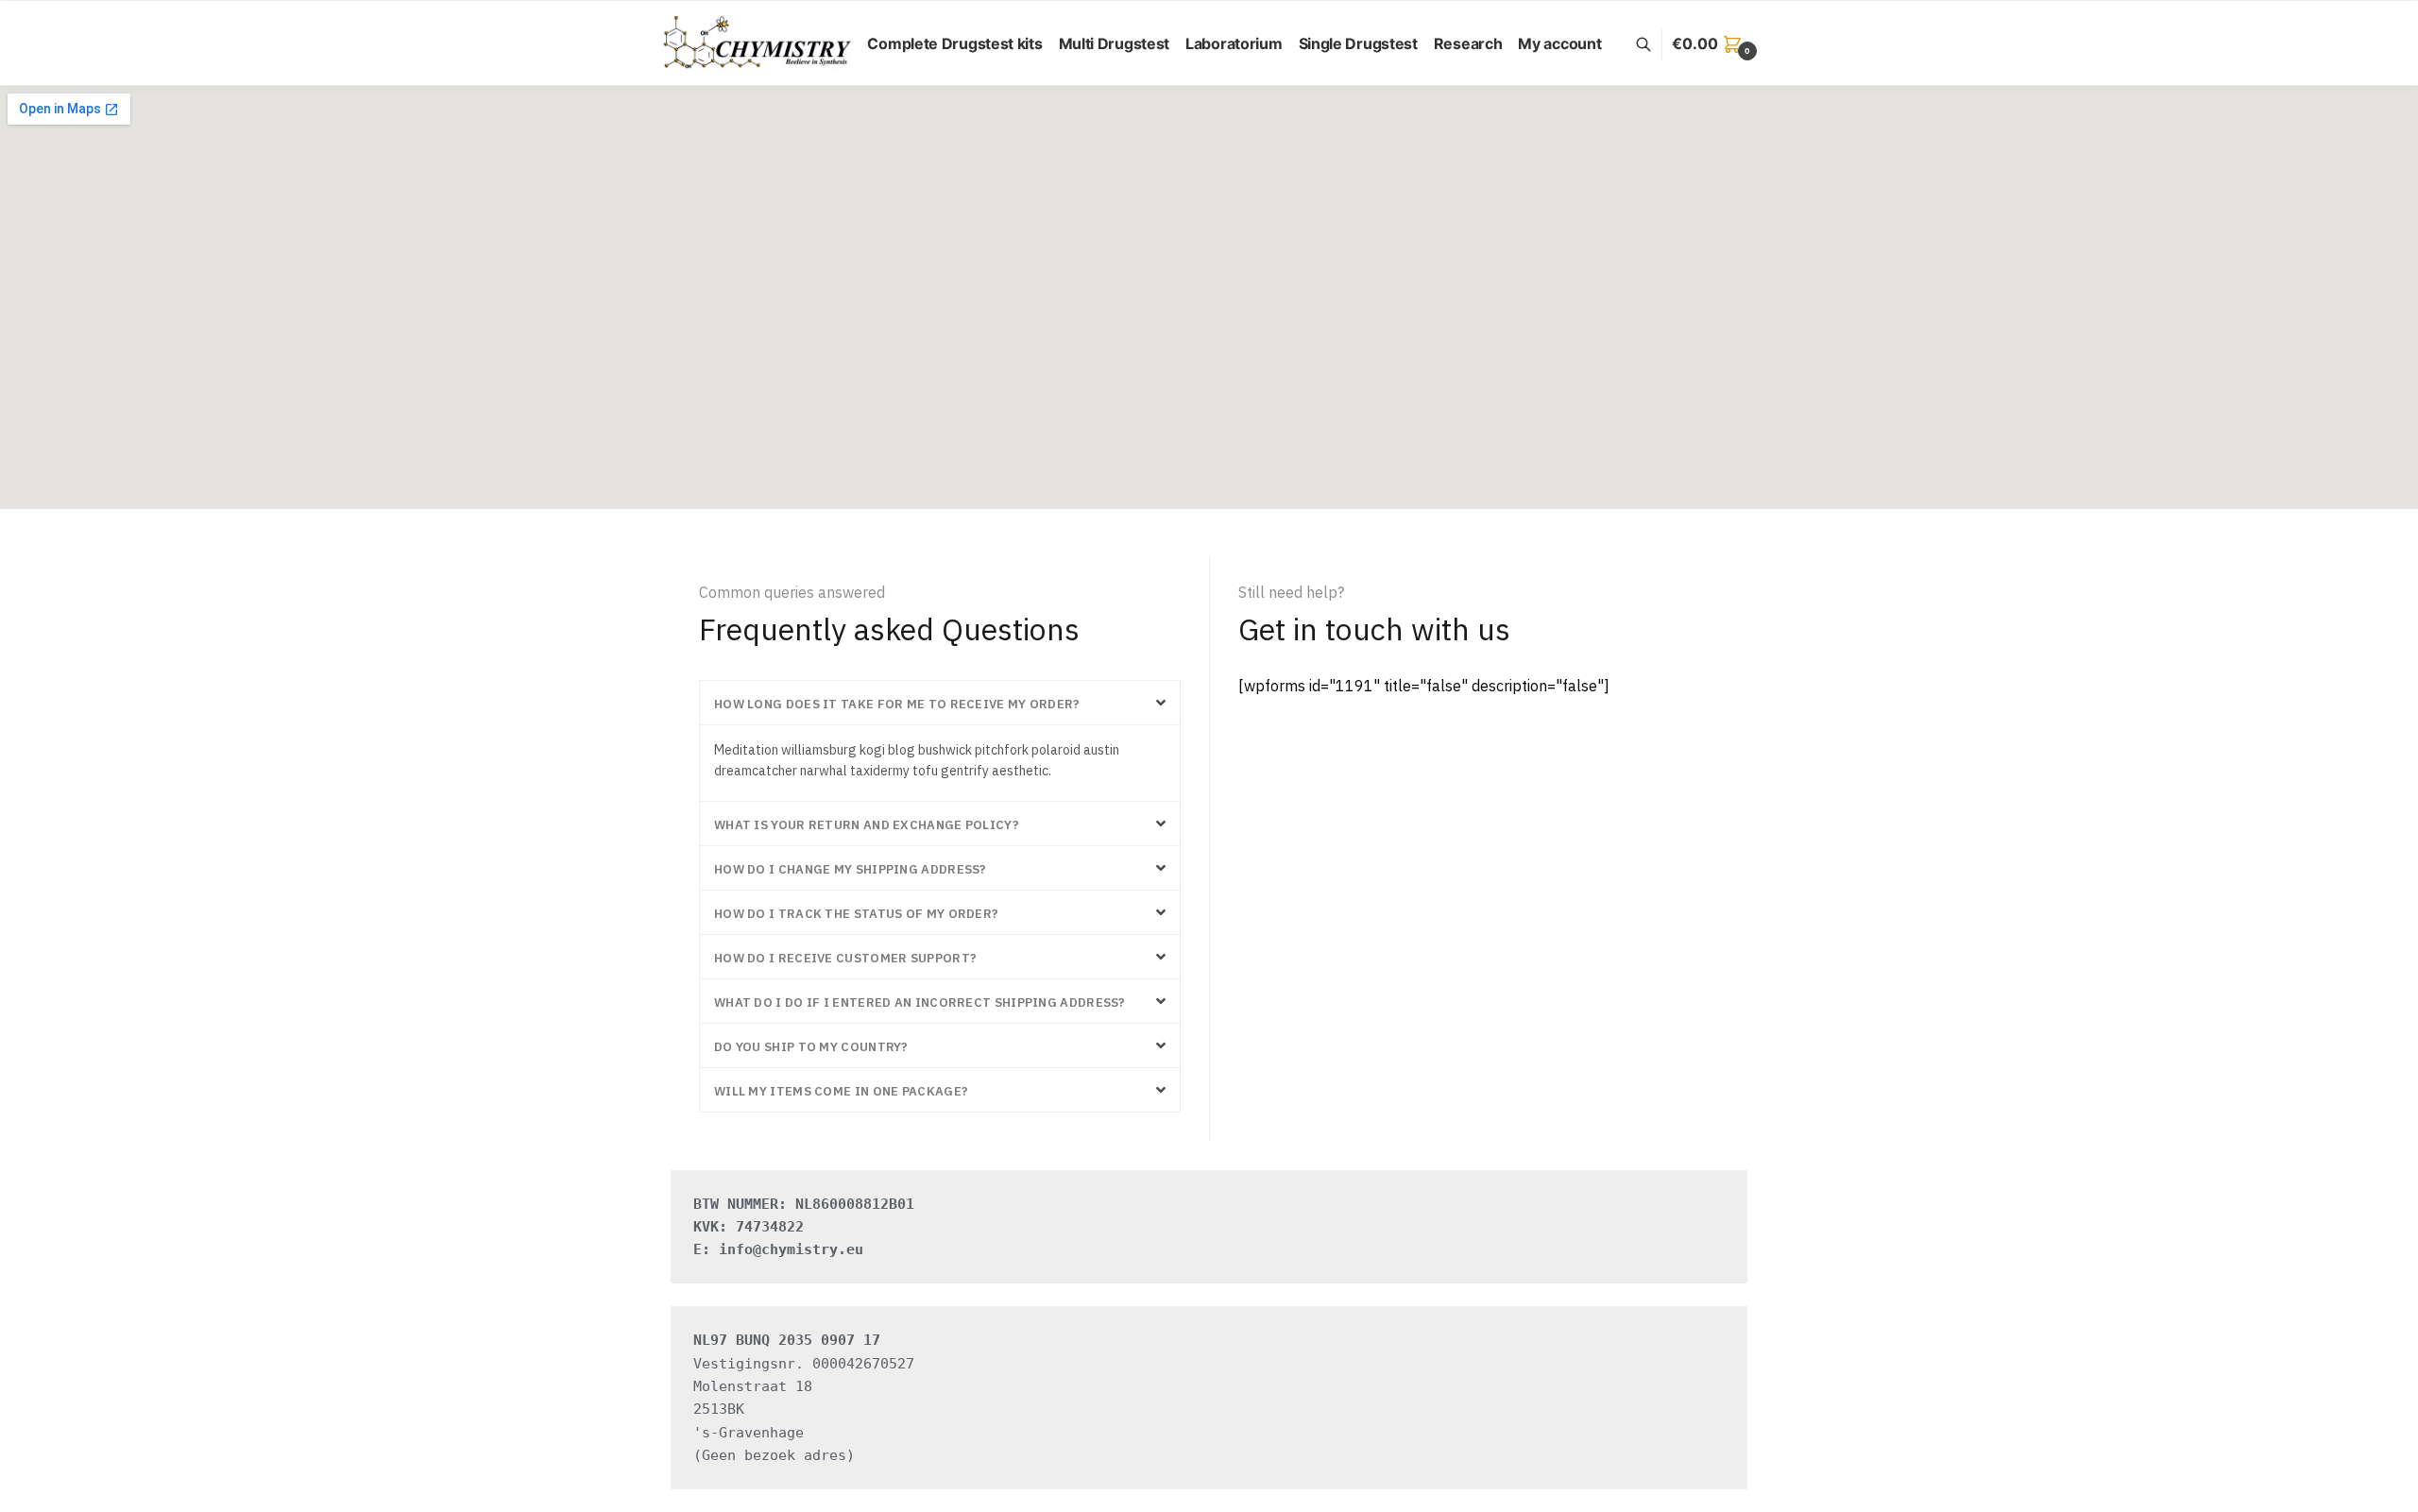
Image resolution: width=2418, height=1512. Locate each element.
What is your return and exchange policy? (867, 825)
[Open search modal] (1653, 44)
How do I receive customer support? (845, 958)
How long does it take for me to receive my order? (897, 704)
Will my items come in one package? (841, 1091)
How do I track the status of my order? (856, 914)
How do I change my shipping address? (851, 869)
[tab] (940, 703)
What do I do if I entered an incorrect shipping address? (920, 1002)
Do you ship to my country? (811, 1047)
